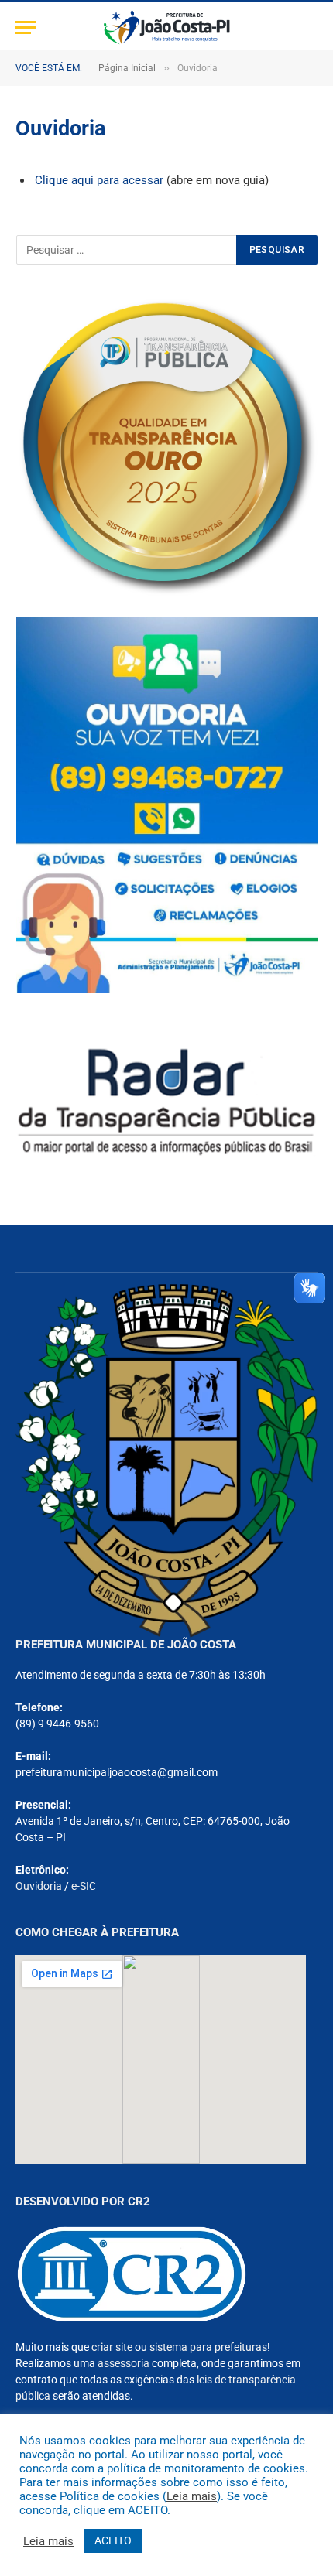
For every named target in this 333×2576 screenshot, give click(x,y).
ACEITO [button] (113, 2540)
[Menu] (26, 27)
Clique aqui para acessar (101, 180)
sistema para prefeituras (208, 2347)
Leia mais (192, 2496)
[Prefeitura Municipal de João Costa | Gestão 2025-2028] (167, 27)
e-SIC (84, 1886)
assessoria (124, 2363)
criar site (112, 2347)
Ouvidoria (39, 1886)
